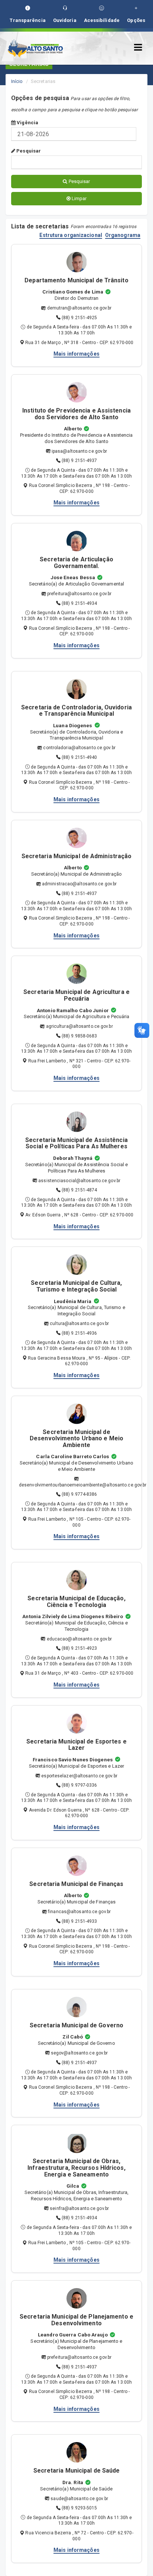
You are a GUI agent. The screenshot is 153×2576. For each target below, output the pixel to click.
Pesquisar (28, 151)
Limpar (79, 198)
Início (17, 81)
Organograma (123, 235)
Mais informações (76, 354)
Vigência (27, 123)
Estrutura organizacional (71, 235)
